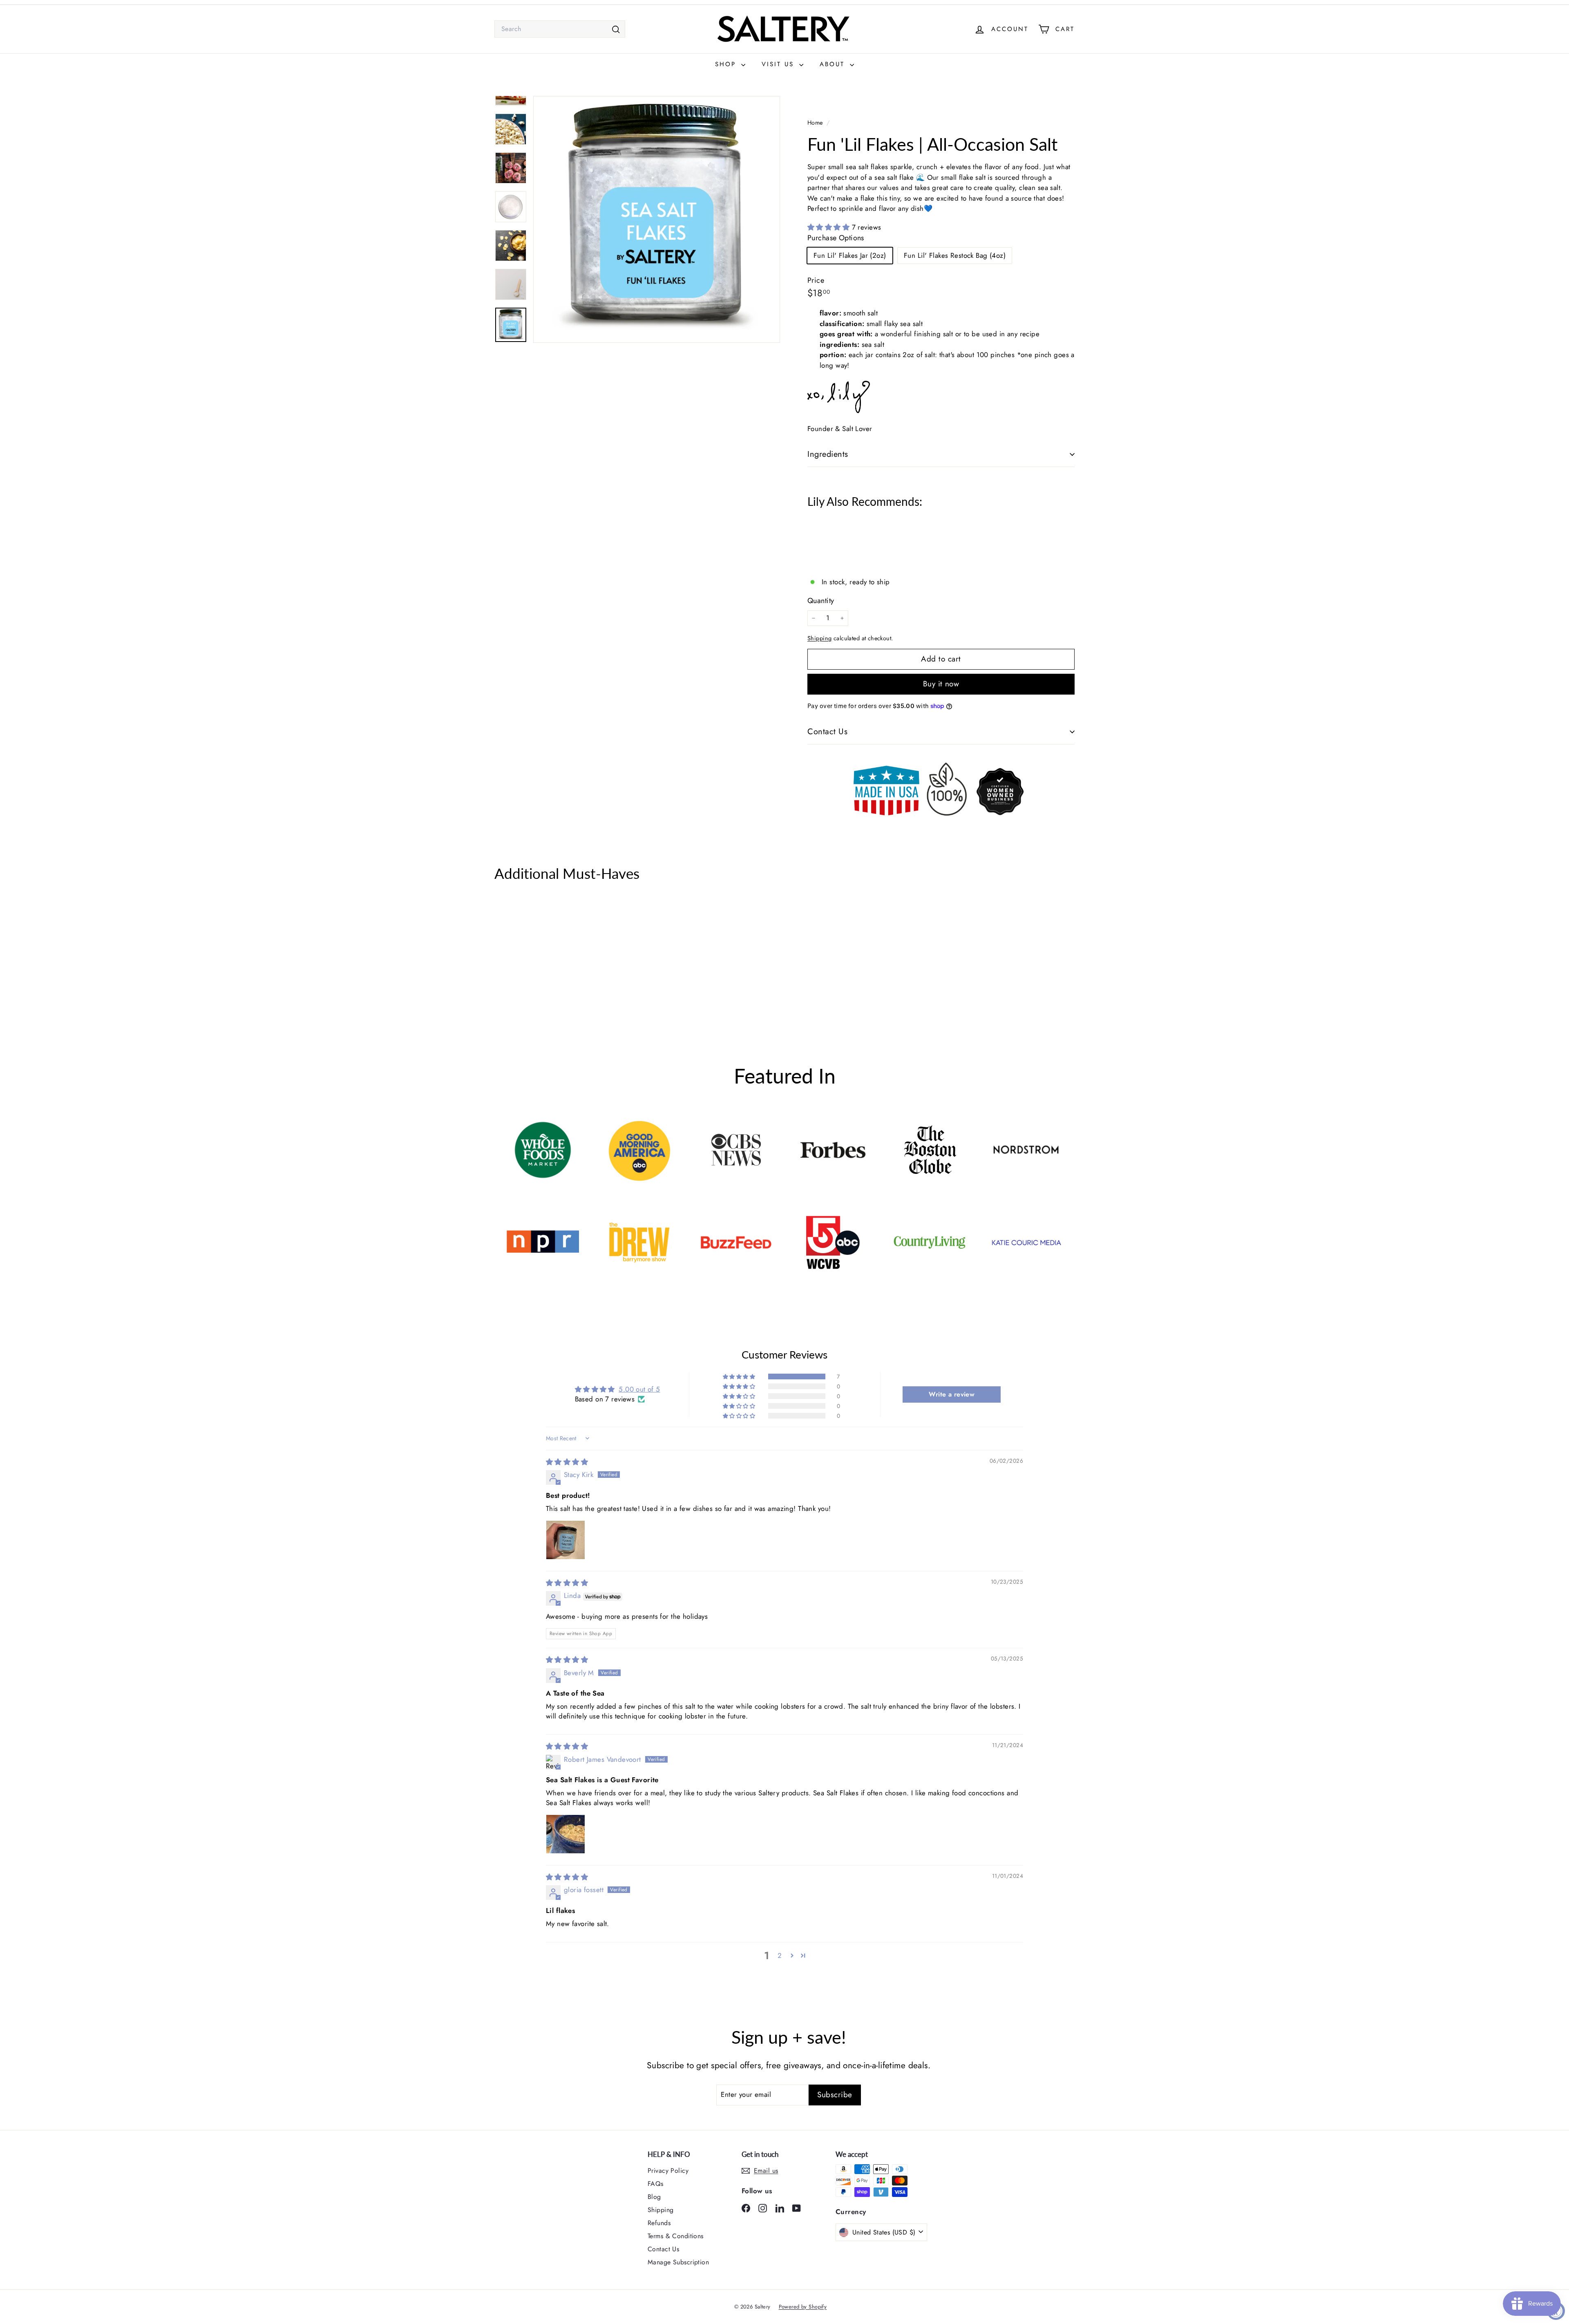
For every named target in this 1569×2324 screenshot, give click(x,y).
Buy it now (941, 684)
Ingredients (828, 454)
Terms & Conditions (676, 2236)
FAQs (656, 2184)
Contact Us (827, 732)
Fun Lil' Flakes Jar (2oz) (850, 255)
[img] (567, 1462)
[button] (830, 227)
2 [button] (780, 1955)
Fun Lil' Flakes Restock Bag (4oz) (955, 255)
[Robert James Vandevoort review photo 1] (565, 1834)
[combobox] (560, 29)
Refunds (659, 2223)
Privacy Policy (668, 2171)
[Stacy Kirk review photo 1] (565, 1540)
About (834, 64)
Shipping (819, 638)
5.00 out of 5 (639, 1389)
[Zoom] (657, 219)
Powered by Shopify (803, 2307)
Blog (654, 2197)
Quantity (821, 601)
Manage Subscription (678, 2262)
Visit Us (779, 64)
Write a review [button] (952, 1394)
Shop (727, 64)
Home (816, 123)
